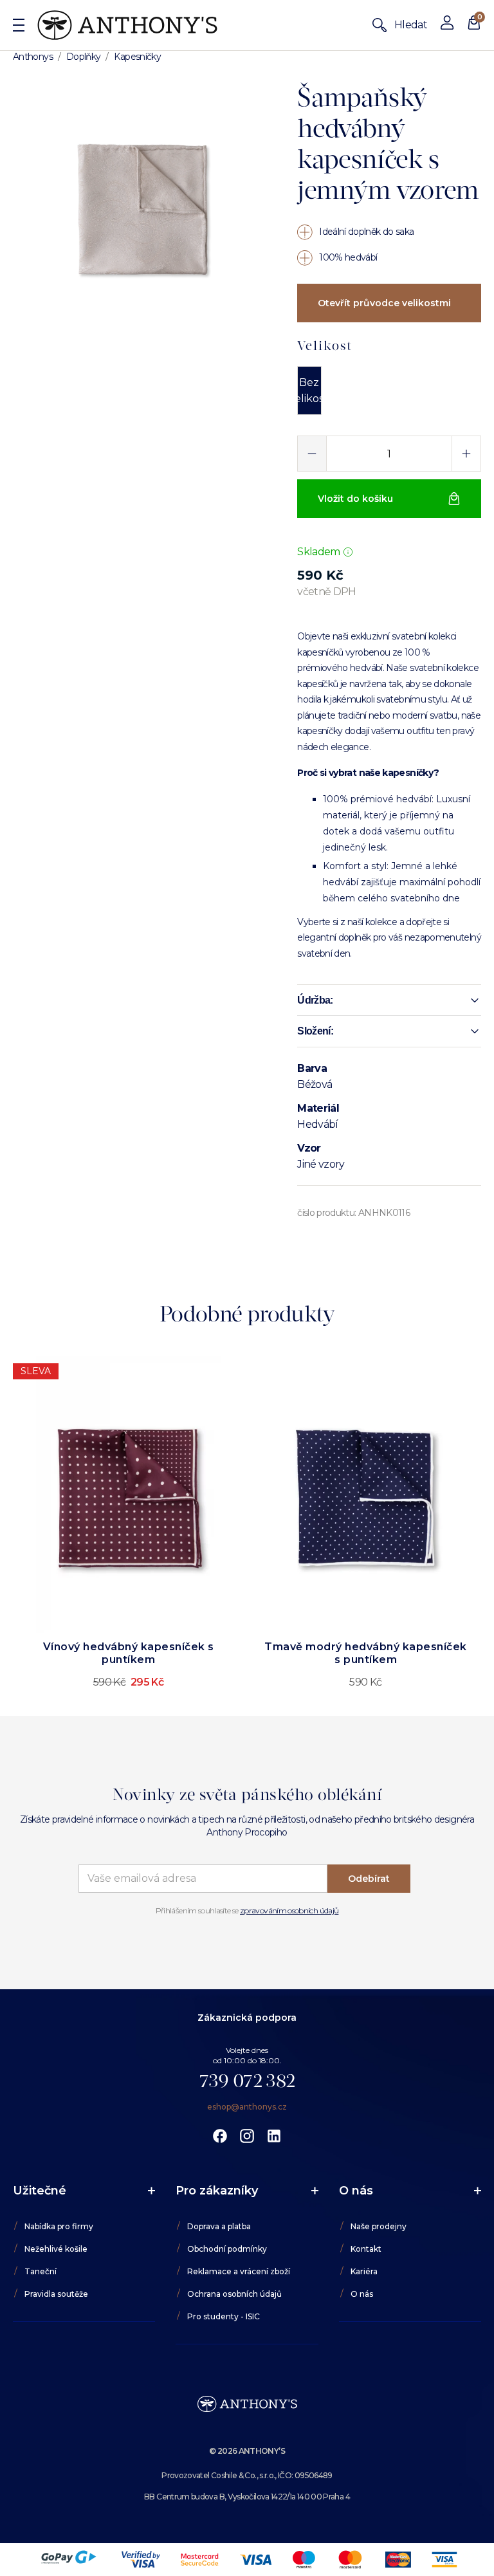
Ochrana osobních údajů (234, 2294)
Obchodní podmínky (227, 2249)
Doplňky (84, 57)
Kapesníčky (137, 57)
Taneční (41, 2271)
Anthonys (33, 57)
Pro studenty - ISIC (224, 2316)
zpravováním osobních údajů (289, 1910)
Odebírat (369, 1879)
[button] (389, 1000)
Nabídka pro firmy (59, 2226)
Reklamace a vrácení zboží (239, 2271)
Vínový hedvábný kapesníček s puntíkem (129, 1653)
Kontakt (366, 2249)
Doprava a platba (219, 2226)
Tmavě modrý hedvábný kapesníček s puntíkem (366, 1653)
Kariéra (364, 2271)
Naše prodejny (379, 2226)
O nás (362, 2294)
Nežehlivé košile (56, 2249)
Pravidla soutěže (56, 2294)
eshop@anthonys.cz (247, 2107)
